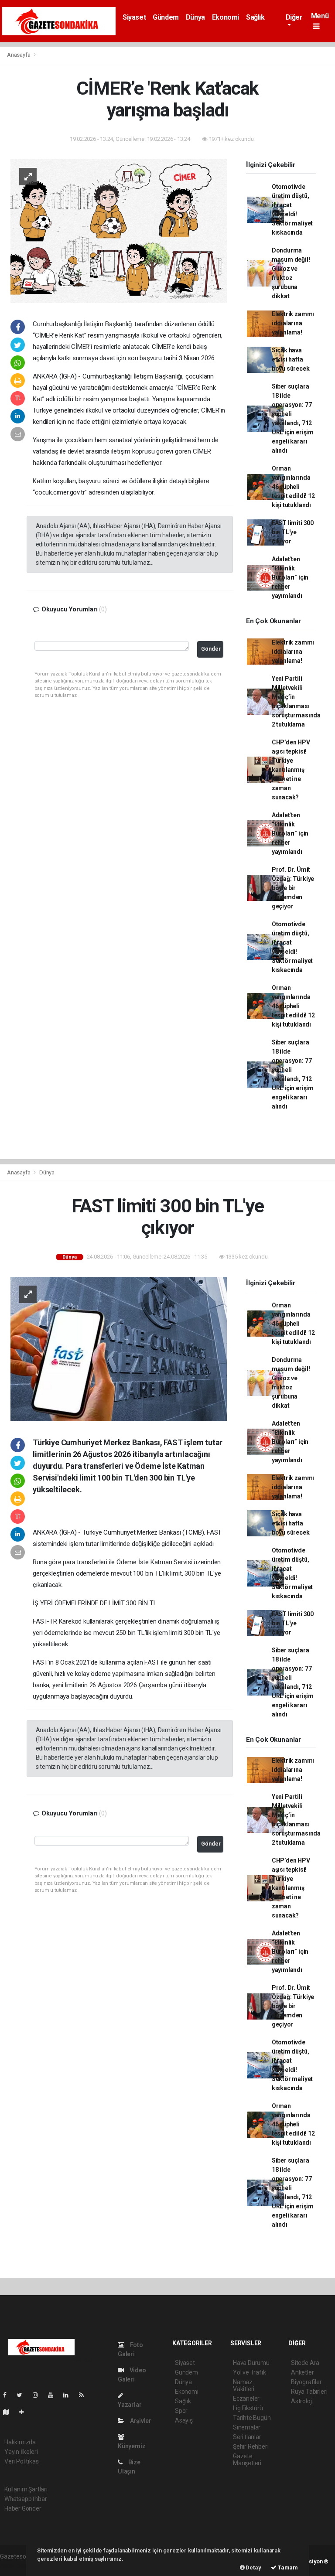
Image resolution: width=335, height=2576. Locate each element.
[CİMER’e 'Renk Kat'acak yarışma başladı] (119, 230)
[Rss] (85, 2395)
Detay (253, 2567)
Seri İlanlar (247, 2437)
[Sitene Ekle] (25, 2412)
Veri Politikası (22, 2461)
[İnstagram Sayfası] (39, 2395)
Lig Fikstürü (248, 2408)
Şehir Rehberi (251, 2446)
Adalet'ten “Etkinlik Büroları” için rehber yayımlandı (290, 577)
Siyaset (134, 17)
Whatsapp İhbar (26, 2499)
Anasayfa (19, 55)
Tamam (287, 2567)
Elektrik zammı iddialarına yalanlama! (293, 323)
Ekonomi (226, 17)
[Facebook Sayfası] (8, 2395)
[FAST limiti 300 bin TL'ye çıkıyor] (119, 1348)
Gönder (211, 649)
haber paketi (17, 2566)
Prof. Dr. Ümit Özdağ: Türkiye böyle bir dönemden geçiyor (293, 888)
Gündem (166, 17)
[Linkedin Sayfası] (69, 2395)
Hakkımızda (20, 2442)
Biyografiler (306, 2382)
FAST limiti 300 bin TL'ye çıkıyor (293, 532)
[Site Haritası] (10, 2412)
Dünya (195, 17)
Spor (181, 2411)
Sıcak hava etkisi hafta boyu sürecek (291, 359)
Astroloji (302, 2401)
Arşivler (140, 2421)
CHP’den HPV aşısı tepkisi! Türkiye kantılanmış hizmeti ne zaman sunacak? (291, 770)
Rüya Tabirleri (309, 2392)
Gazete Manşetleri (247, 2460)
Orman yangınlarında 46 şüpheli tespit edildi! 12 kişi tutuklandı (293, 487)
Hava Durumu (251, 2363)
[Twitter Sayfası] (23, 2395)
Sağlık (255, 17)
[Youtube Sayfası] (54, 2395)
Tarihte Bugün (252, 2418)
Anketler (302, 2372)
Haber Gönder (23, 2508)
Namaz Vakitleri (244, 2385)
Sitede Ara (305, 2363)
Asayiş (184, 2420)
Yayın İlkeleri (21, 2452)
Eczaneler (246, 2399)
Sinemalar (247, 2427)
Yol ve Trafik (250, 2372)
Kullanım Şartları (26, 2489)
